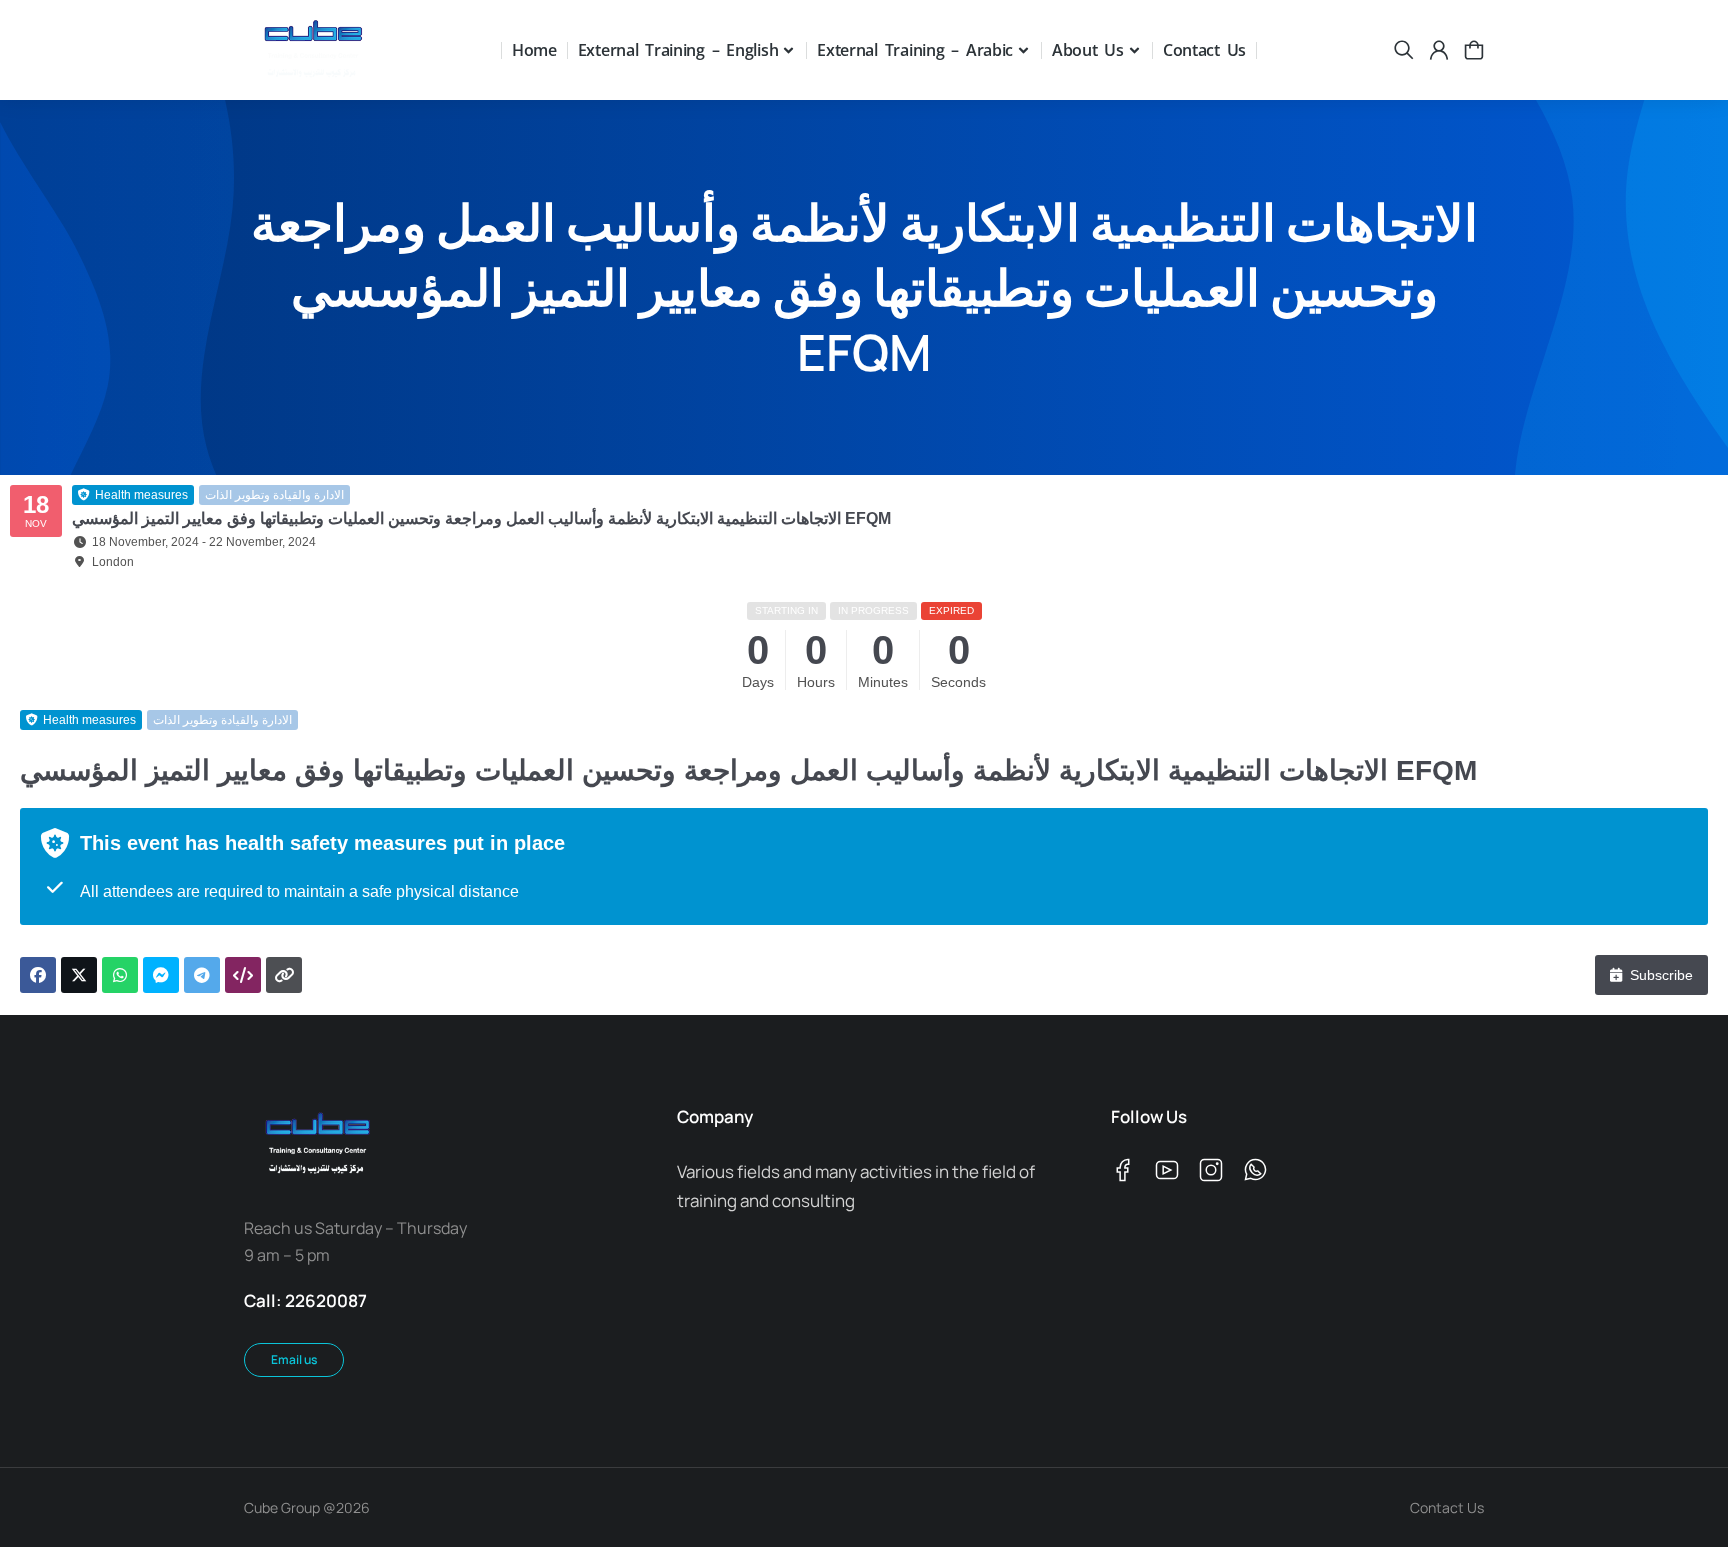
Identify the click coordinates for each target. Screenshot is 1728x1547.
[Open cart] (1474, 50)
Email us (294, 1359)
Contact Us (1447, 1507)
